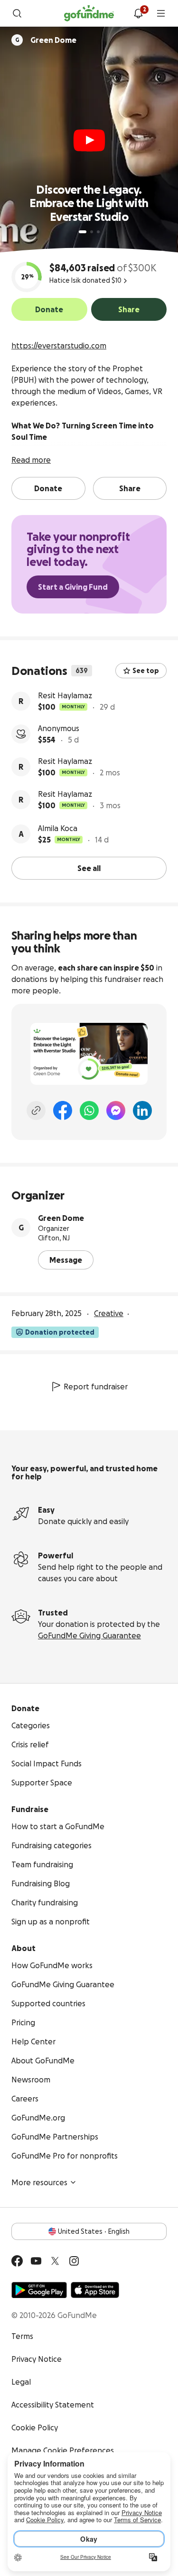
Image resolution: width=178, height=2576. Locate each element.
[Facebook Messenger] (116, 1110)
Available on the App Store (95, 2290)
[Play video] (89, 140)
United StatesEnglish (94, 2231)
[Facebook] (63, 1110)
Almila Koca (58, 828)
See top (146, 671)
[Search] (17, 13)
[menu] (161, 13)
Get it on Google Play (39, 2290)
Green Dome (61, 1218)
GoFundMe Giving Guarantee (89, 1635)
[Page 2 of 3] (92, 232)
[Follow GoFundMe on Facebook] (17, 2261)
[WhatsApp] (89, 1110)
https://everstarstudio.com (59, 346)
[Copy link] (36, 1110)
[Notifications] (138, 13)
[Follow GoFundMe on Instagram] (74, 2261)
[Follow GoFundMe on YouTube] (36, 2261)
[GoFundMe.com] (89, 13)
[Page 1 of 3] (83, 232)
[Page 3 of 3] (98, 232)
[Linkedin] (142, 1110)
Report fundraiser (96, 1387)
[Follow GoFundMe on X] (55, 2261)
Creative (109, 1313)
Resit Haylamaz (65, 695)
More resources (39, 2182)
